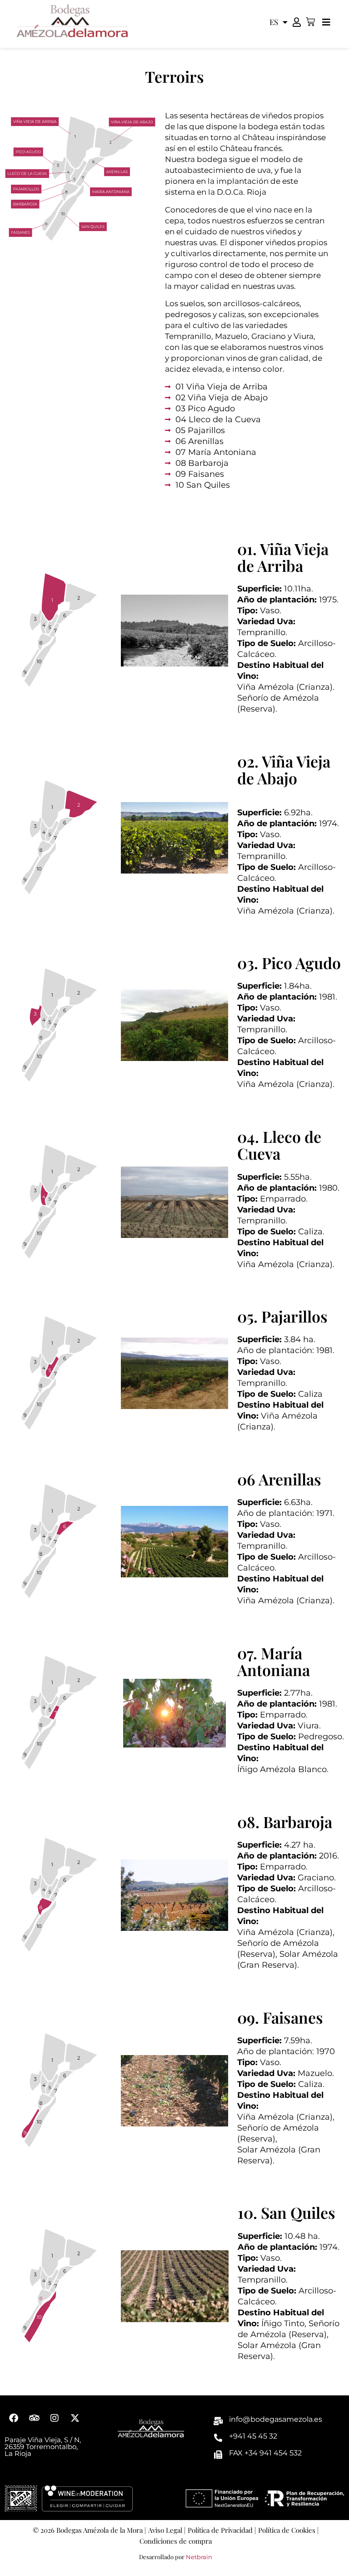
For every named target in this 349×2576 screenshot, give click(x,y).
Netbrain (199, 2557)
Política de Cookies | (288, 2530)
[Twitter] (75, 2418)
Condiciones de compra (176, 2541)
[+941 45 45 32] (218, 2438)
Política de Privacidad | (222, 2530)
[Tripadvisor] (34, 2418)
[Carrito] (310, 22)
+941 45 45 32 (253, 2436)
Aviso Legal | (167, 2530)
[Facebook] (14, 2418)
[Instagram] (55, 2418)
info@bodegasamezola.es (276, 2419)
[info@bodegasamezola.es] (218, 2421)
